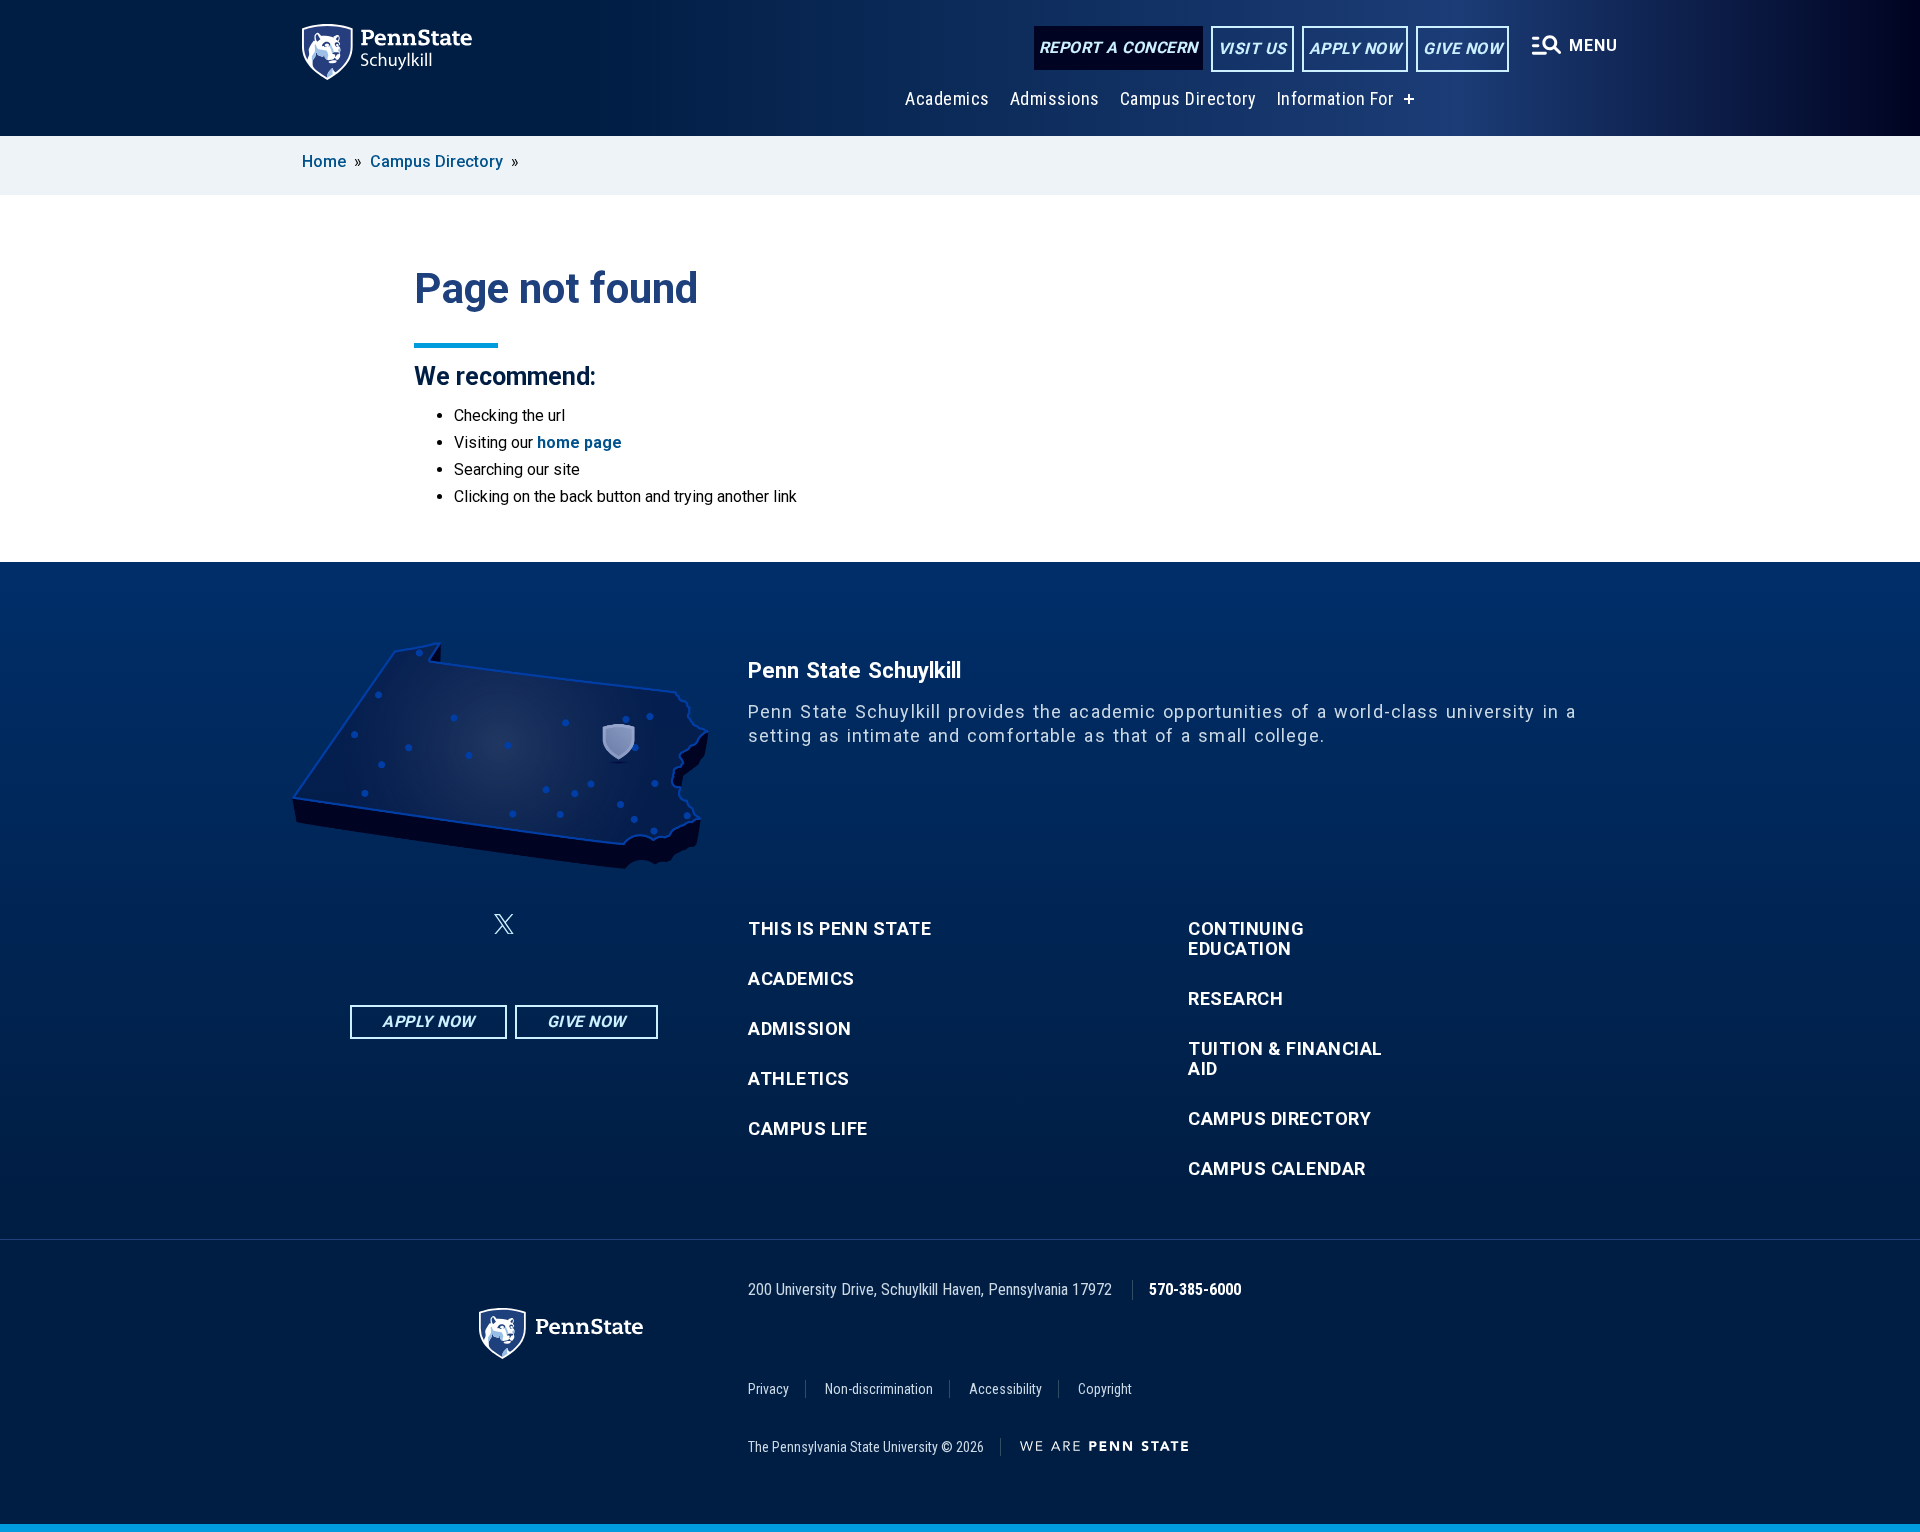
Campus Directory (1188, 98)
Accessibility (1005, 1389)
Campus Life (808, 1129)
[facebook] (404, 924)
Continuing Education (1246, 939)
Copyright (1105, 1389)
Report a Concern (1118, 47)
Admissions (1055, 98)
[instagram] (604, 924)
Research (1235, 999)
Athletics (799, 1079)
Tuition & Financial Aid (1285, 1059)
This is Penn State (839, 929)
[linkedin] (456, 924)
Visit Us (1252, 48)
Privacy (768, 1389)
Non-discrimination (879, 1389)
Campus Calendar (1277, 1169)
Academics (947, 98)
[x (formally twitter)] (504, 924)
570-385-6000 (1195, 1289)
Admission (800, 1029)
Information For (1336, 98)
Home (324, 161)
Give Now (1462, 48)
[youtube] (552, 924)
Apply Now (1355, 48)
